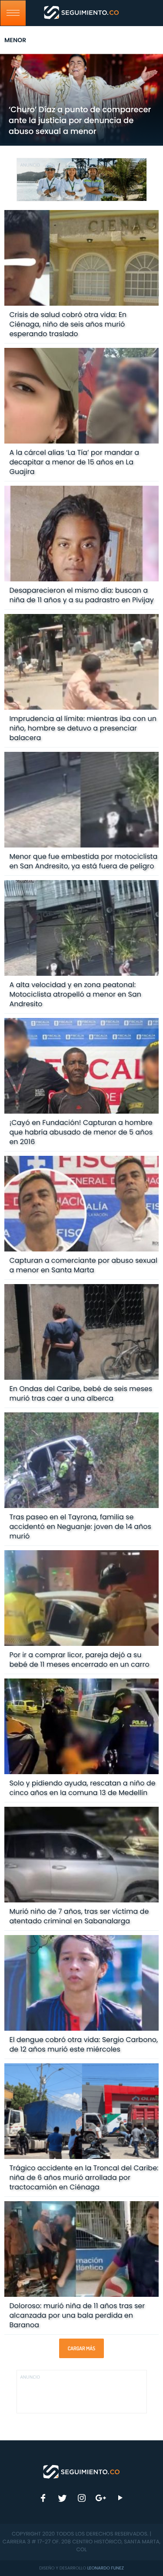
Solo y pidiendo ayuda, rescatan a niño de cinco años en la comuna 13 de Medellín (82, 1788)
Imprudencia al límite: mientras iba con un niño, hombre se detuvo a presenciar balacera (83, 728)
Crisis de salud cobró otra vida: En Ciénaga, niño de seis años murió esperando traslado (68, 324)
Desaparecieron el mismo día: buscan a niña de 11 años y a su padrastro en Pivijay (81, 595)
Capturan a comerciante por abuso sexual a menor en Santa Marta (83, 1265)
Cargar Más (81, 2348)
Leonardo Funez (106, 2568)
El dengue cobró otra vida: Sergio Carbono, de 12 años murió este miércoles (83, 2044)
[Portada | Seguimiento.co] (82, 2471)
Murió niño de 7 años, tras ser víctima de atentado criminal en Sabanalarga (79, 1916)
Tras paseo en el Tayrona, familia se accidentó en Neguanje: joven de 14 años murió (80, 1527)
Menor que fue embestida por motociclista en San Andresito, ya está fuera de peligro (83, 861)
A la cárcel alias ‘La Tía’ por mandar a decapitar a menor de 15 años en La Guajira (74, 462)
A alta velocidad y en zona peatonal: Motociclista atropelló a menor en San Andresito (75, 994)
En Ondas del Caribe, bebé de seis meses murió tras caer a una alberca (81, 1393)
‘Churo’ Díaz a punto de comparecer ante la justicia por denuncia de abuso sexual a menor (80, 121)
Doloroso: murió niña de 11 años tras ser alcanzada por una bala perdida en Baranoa (77, 2315)
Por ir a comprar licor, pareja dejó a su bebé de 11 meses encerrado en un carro (79, 1660)
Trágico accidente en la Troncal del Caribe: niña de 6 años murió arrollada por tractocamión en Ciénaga (84, 2177)
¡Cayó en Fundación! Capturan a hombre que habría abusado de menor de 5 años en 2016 (81, 1132)
